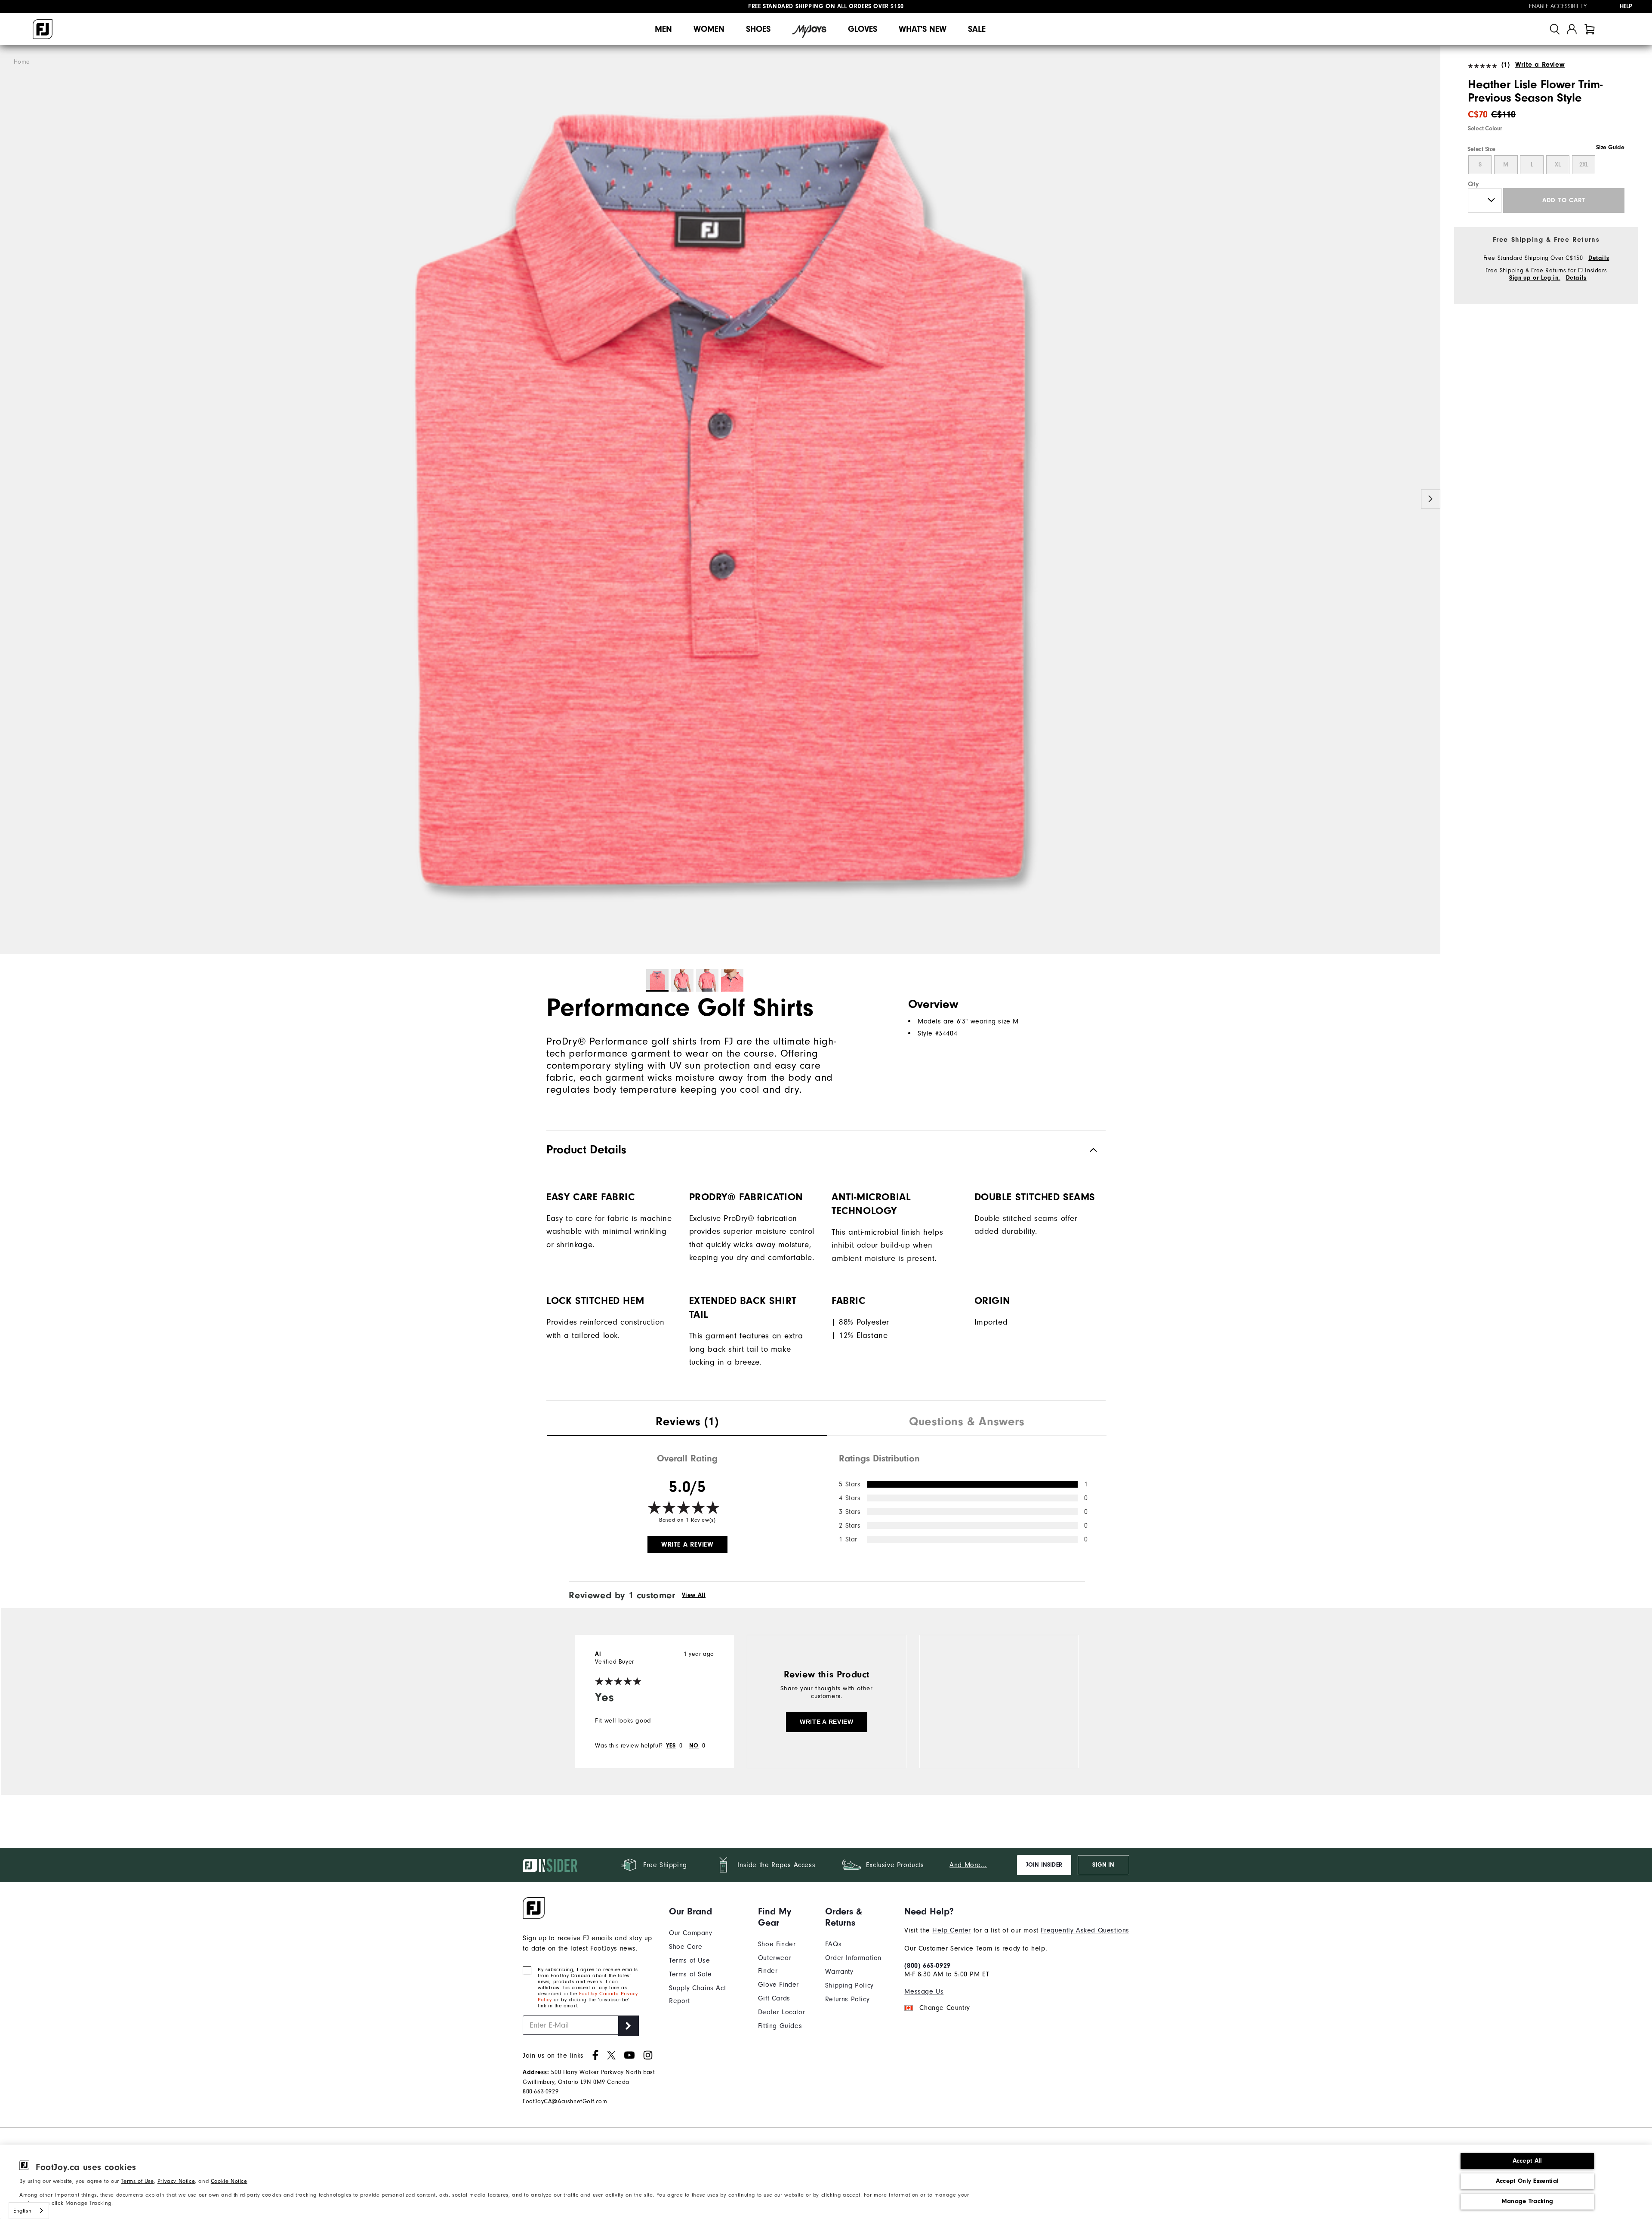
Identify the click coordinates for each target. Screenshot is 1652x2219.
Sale (977, 29)
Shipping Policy (849, 1985)
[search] (1555, 29)
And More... (968, 1865)
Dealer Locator (781, 2012)
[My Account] (1572, 29)
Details (1599, 258)
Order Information (853, 1958)
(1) (1506, 65)
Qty (1474, 184)
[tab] (1590, 29)
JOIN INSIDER (1044, 1865)
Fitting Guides (780, 2026)
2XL (1584, 165)
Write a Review (1540, 65)
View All (694, 1595)
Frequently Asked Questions (1085, 1930)
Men (663, 29)
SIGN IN (1103, 1865)
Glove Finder (778, 1985)
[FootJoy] (43, 29)
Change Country (945, 2008)
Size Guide (1610, 148)
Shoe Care (686, 1947)
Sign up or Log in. (1535, 278)
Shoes (758, 29)
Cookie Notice (229, 2181)
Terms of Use (137, 2181)
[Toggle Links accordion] (707, 1911)
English (22, 2211)
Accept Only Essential (1527, 2181)
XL (1558, 165)
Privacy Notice (176, 2181)
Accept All (1527, 2161)
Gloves (863, 29)
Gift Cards (774, 1998)
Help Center (952, 1930)
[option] (720, 500)
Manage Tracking (1527, 2201)
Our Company (691, 1933)
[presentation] (687, 1423)
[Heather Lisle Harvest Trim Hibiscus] (720, 500)
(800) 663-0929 (927, 1966)
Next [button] (1431, 499)
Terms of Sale (690, 1974)
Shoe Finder (777, 1944)
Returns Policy (847, 1999)
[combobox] (29, 2211)
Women (709, 29)
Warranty (839, 1972)
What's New (923, 29)
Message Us (924, 1991)
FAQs (833, 1944)
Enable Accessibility (1558, 6)
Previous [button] (10, 499)
